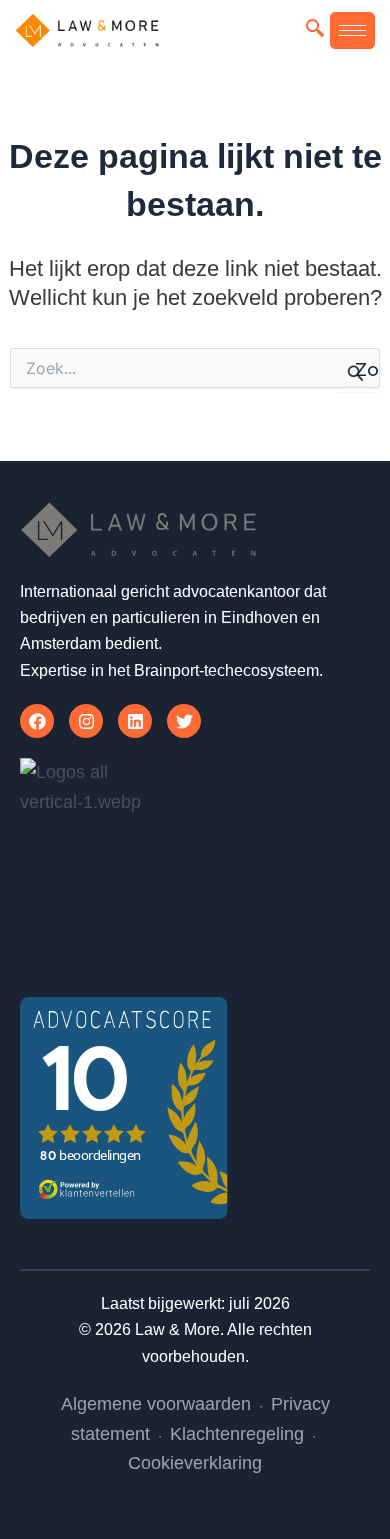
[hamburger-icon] (352, 30)
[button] (315, 30)
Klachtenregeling (237, 1434)
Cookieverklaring (195, 1463)
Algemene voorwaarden (156, 1404)
